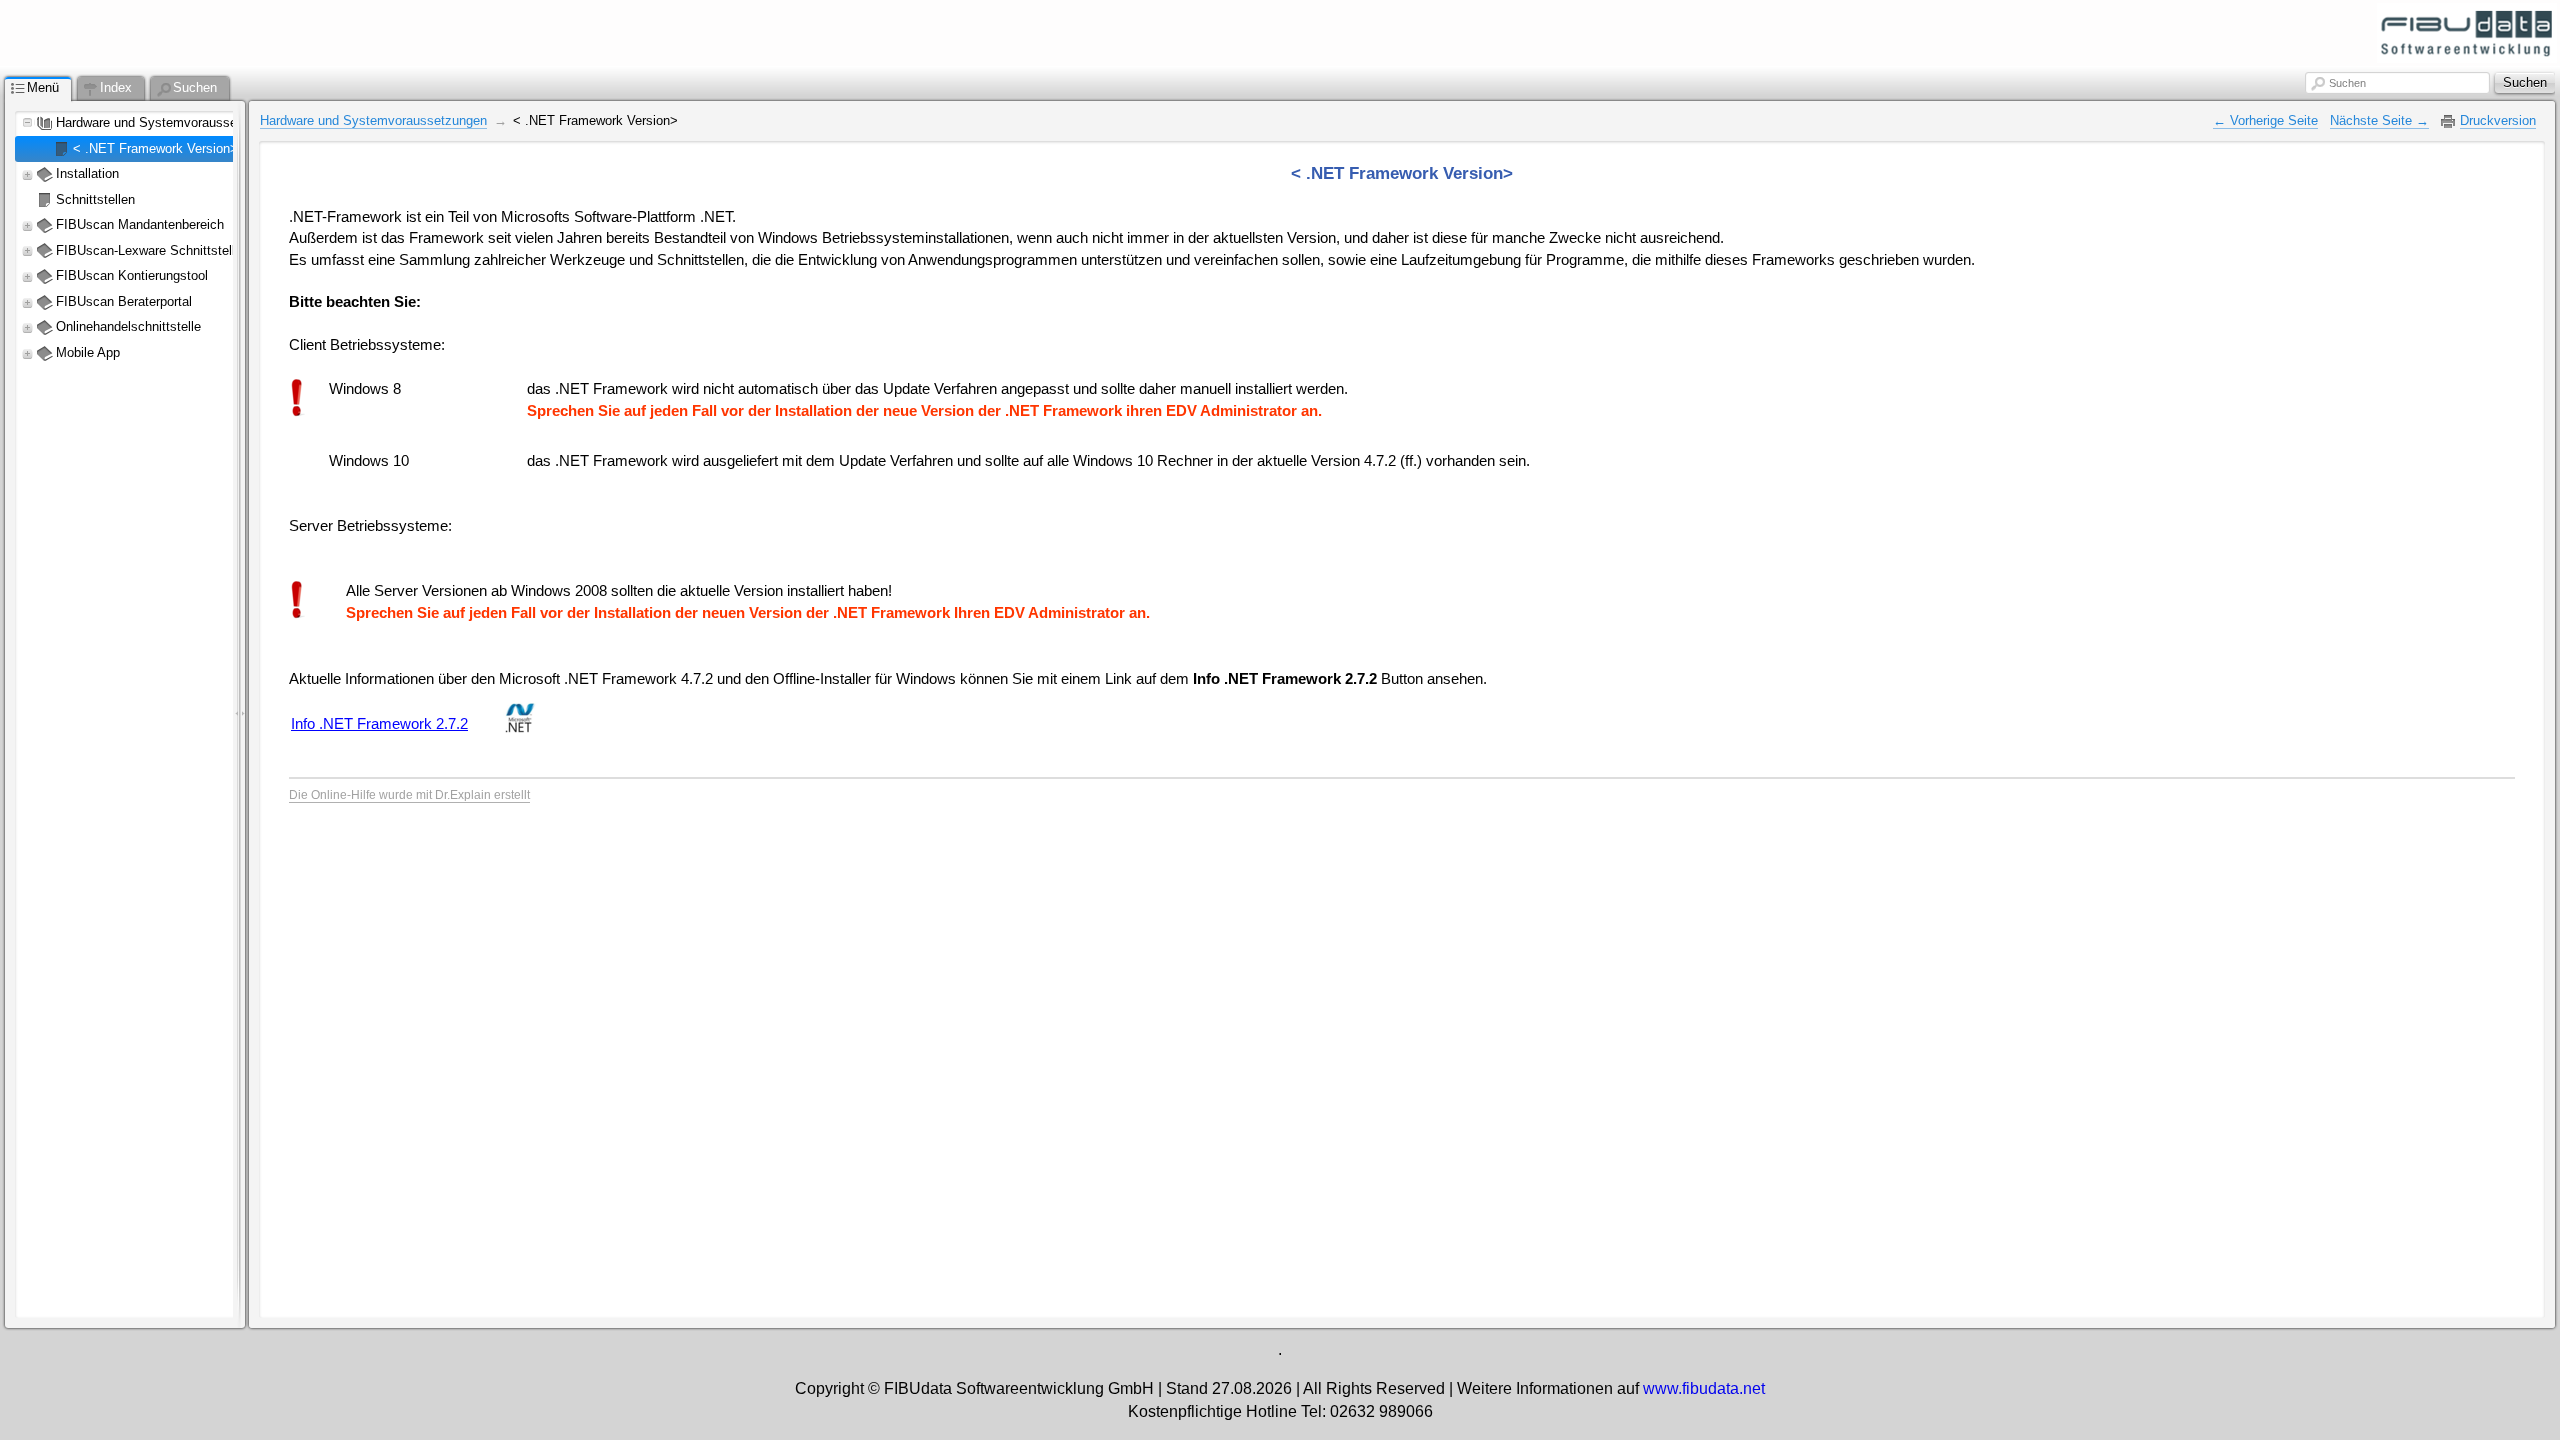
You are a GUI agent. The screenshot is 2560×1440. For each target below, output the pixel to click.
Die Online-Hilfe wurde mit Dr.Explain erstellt (409, 795)
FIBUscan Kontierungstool (132, 275)
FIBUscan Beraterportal (124, 301)
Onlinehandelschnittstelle (128, 326)
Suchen (2347, 83)
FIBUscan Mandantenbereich (140, 224)
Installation (87, 173)
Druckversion (2498, 120)
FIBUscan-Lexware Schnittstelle (149, 250)
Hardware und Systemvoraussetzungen (169, 122)
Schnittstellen (95, 199)
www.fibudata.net (1704, 1388)
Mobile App (90, 352)
